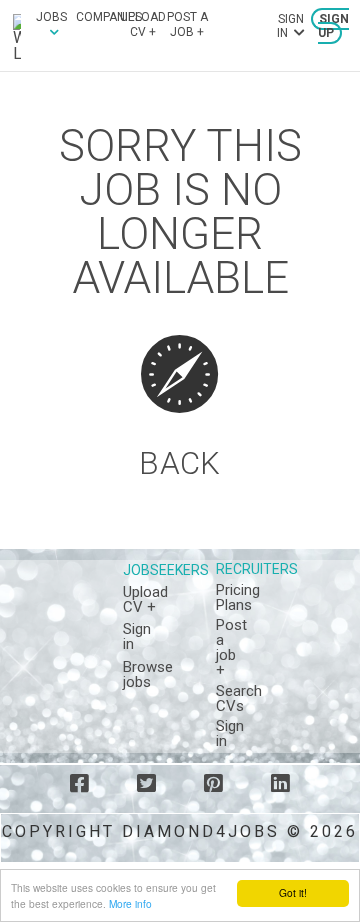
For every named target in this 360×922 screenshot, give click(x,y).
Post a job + (187, 24)
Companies (109, 17)
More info (130, 903)
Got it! (293, 892)
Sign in (137, 636)
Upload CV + (143, 24)
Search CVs (239, 698)
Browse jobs (148, 674)
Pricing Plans (238, 597)
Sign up (333, 26)
